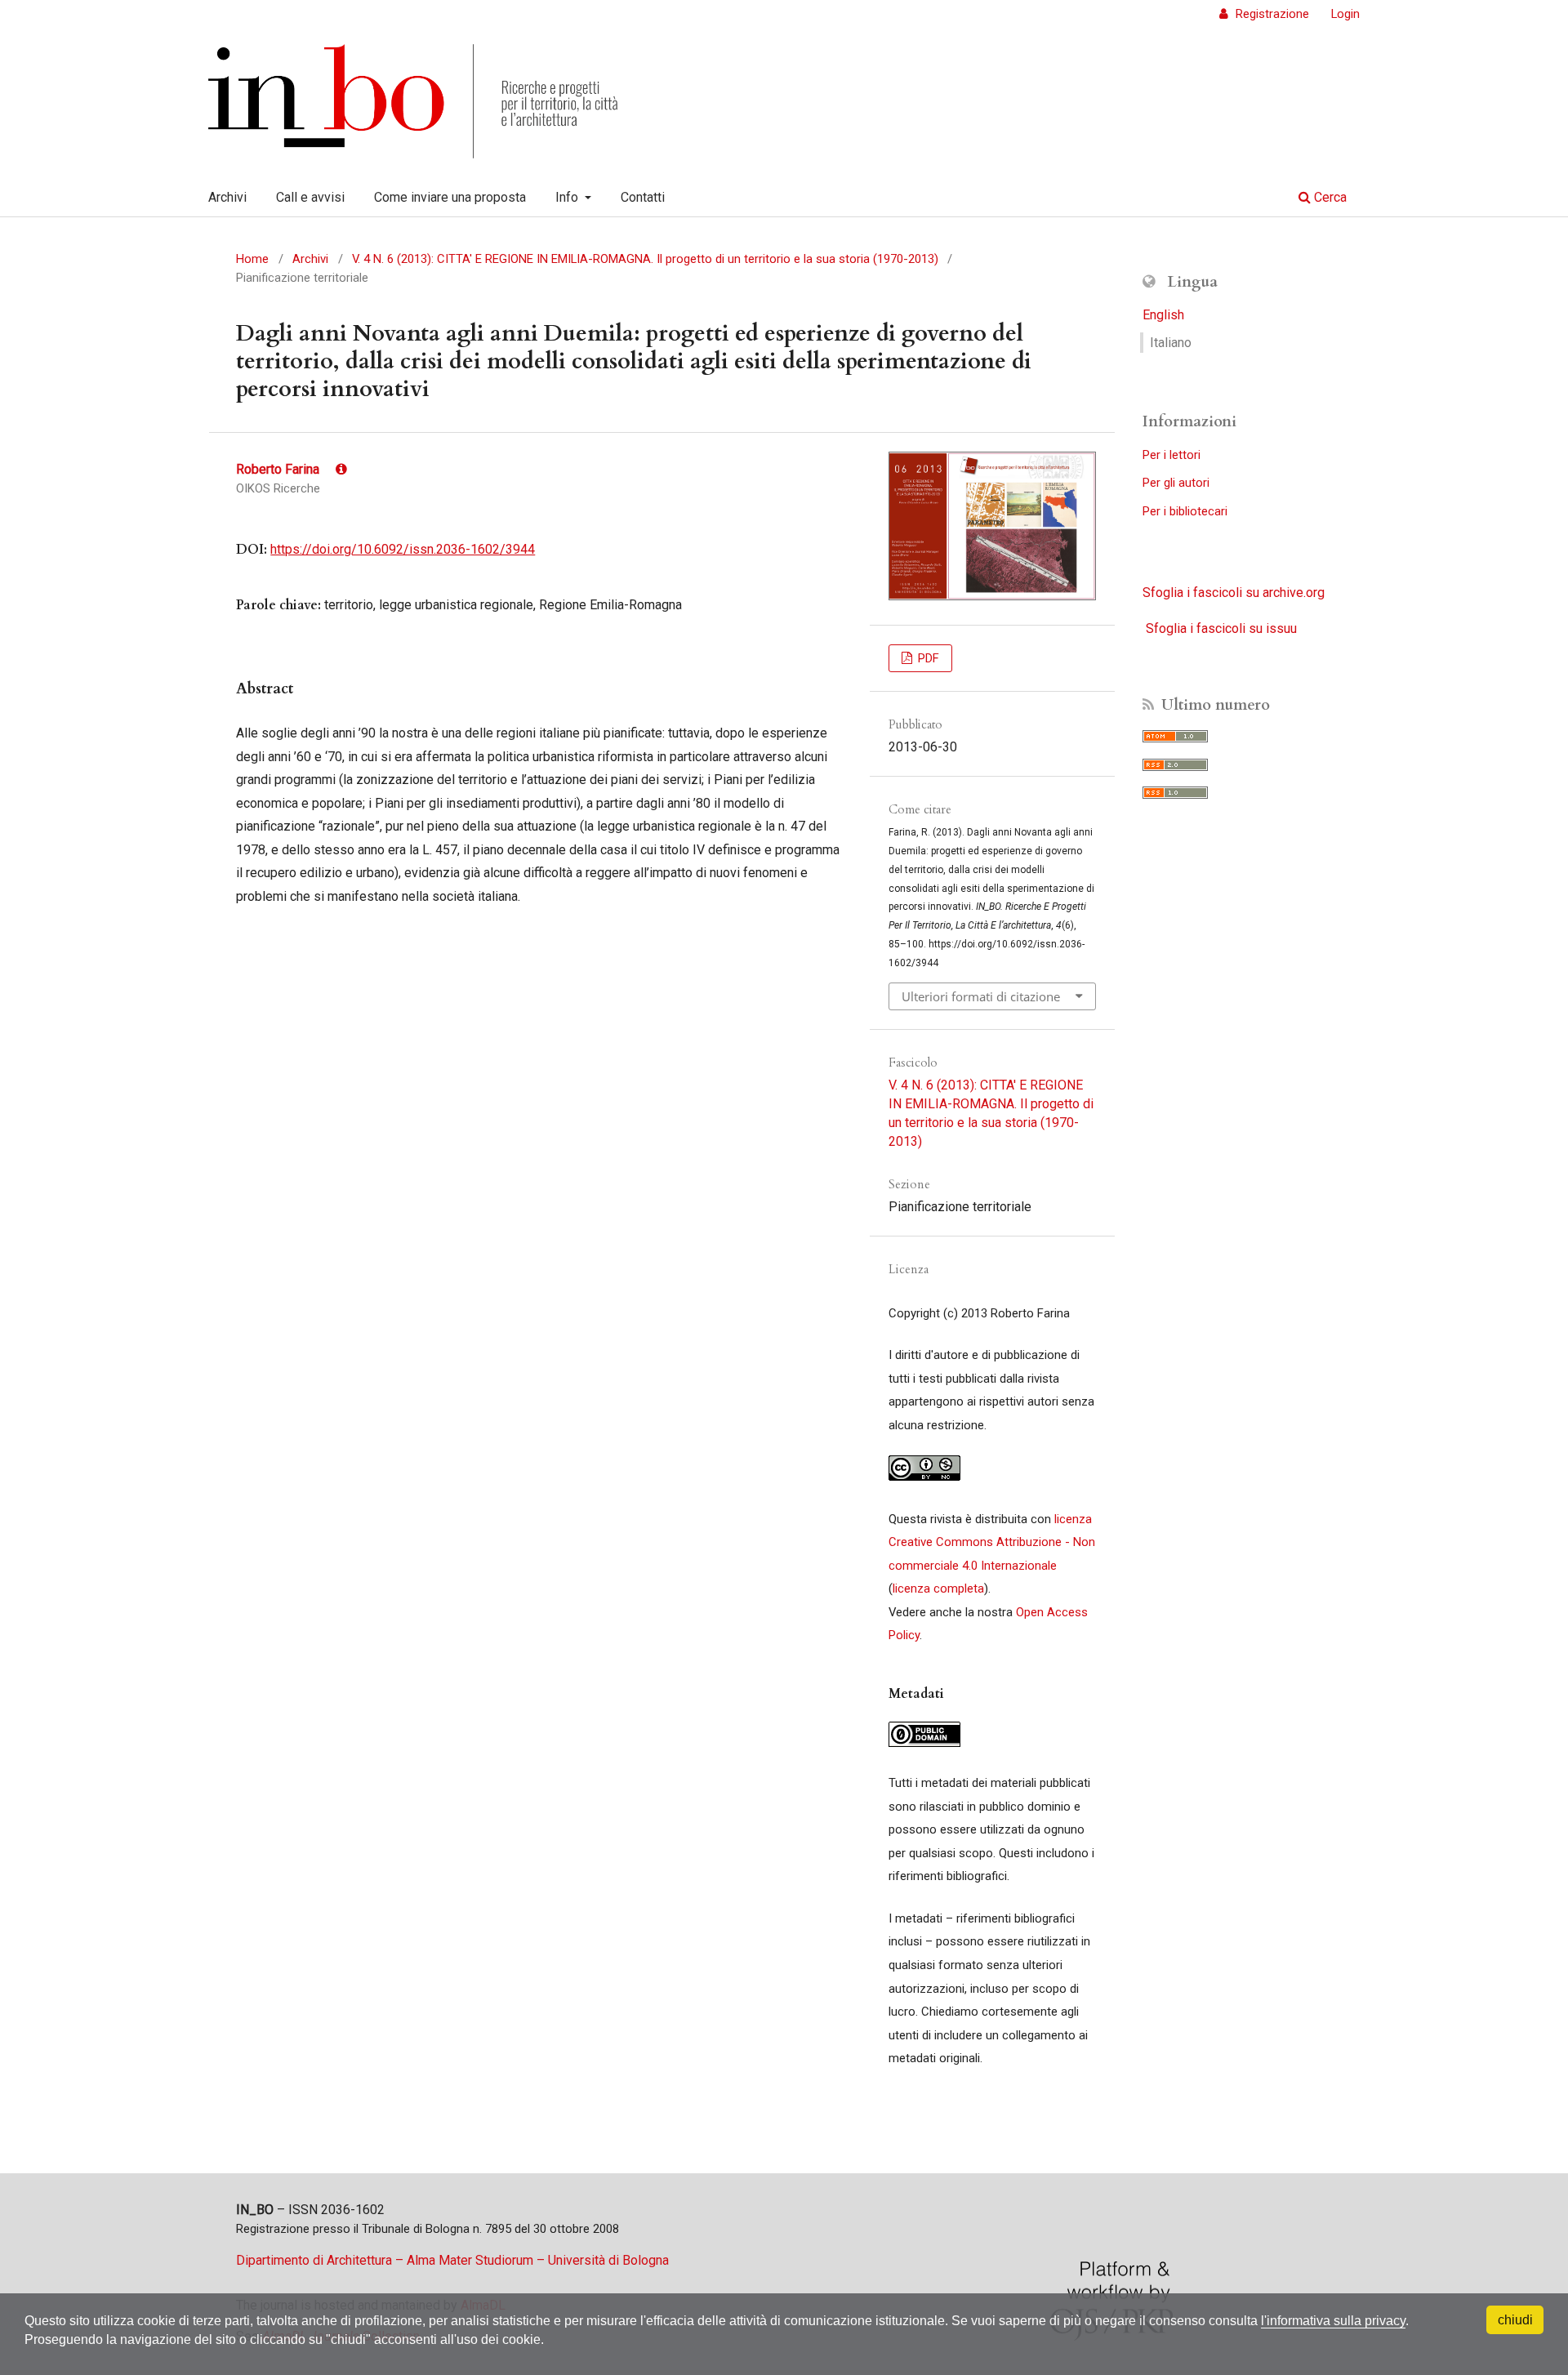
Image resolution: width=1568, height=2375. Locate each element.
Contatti (643, 197)
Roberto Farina (279, 469)
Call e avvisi (310, 197)
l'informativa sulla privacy (1333, 2321)
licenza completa (938, 1589)
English (1163, 315)
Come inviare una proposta (450, 197)
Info (568, 197)
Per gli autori (1176, 483)
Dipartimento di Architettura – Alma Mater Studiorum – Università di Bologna (452, 2260)
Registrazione (1271, 14)
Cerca (1329, 197)
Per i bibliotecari (1185, 511)
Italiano (1171, 343)
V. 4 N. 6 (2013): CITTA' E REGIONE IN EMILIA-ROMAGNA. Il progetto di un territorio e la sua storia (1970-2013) (645, 259)
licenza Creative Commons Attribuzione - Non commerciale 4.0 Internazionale (992, 1542)
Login (1345, 14)
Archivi (227, 197)
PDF (927, 658)
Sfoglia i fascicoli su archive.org (1234, 593)
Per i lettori (1172, 455)
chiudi (1515, 2320)
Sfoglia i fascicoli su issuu (1221, 628)
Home (252, 259)
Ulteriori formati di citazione (981, 996)
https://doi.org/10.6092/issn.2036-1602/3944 (403, 549)
